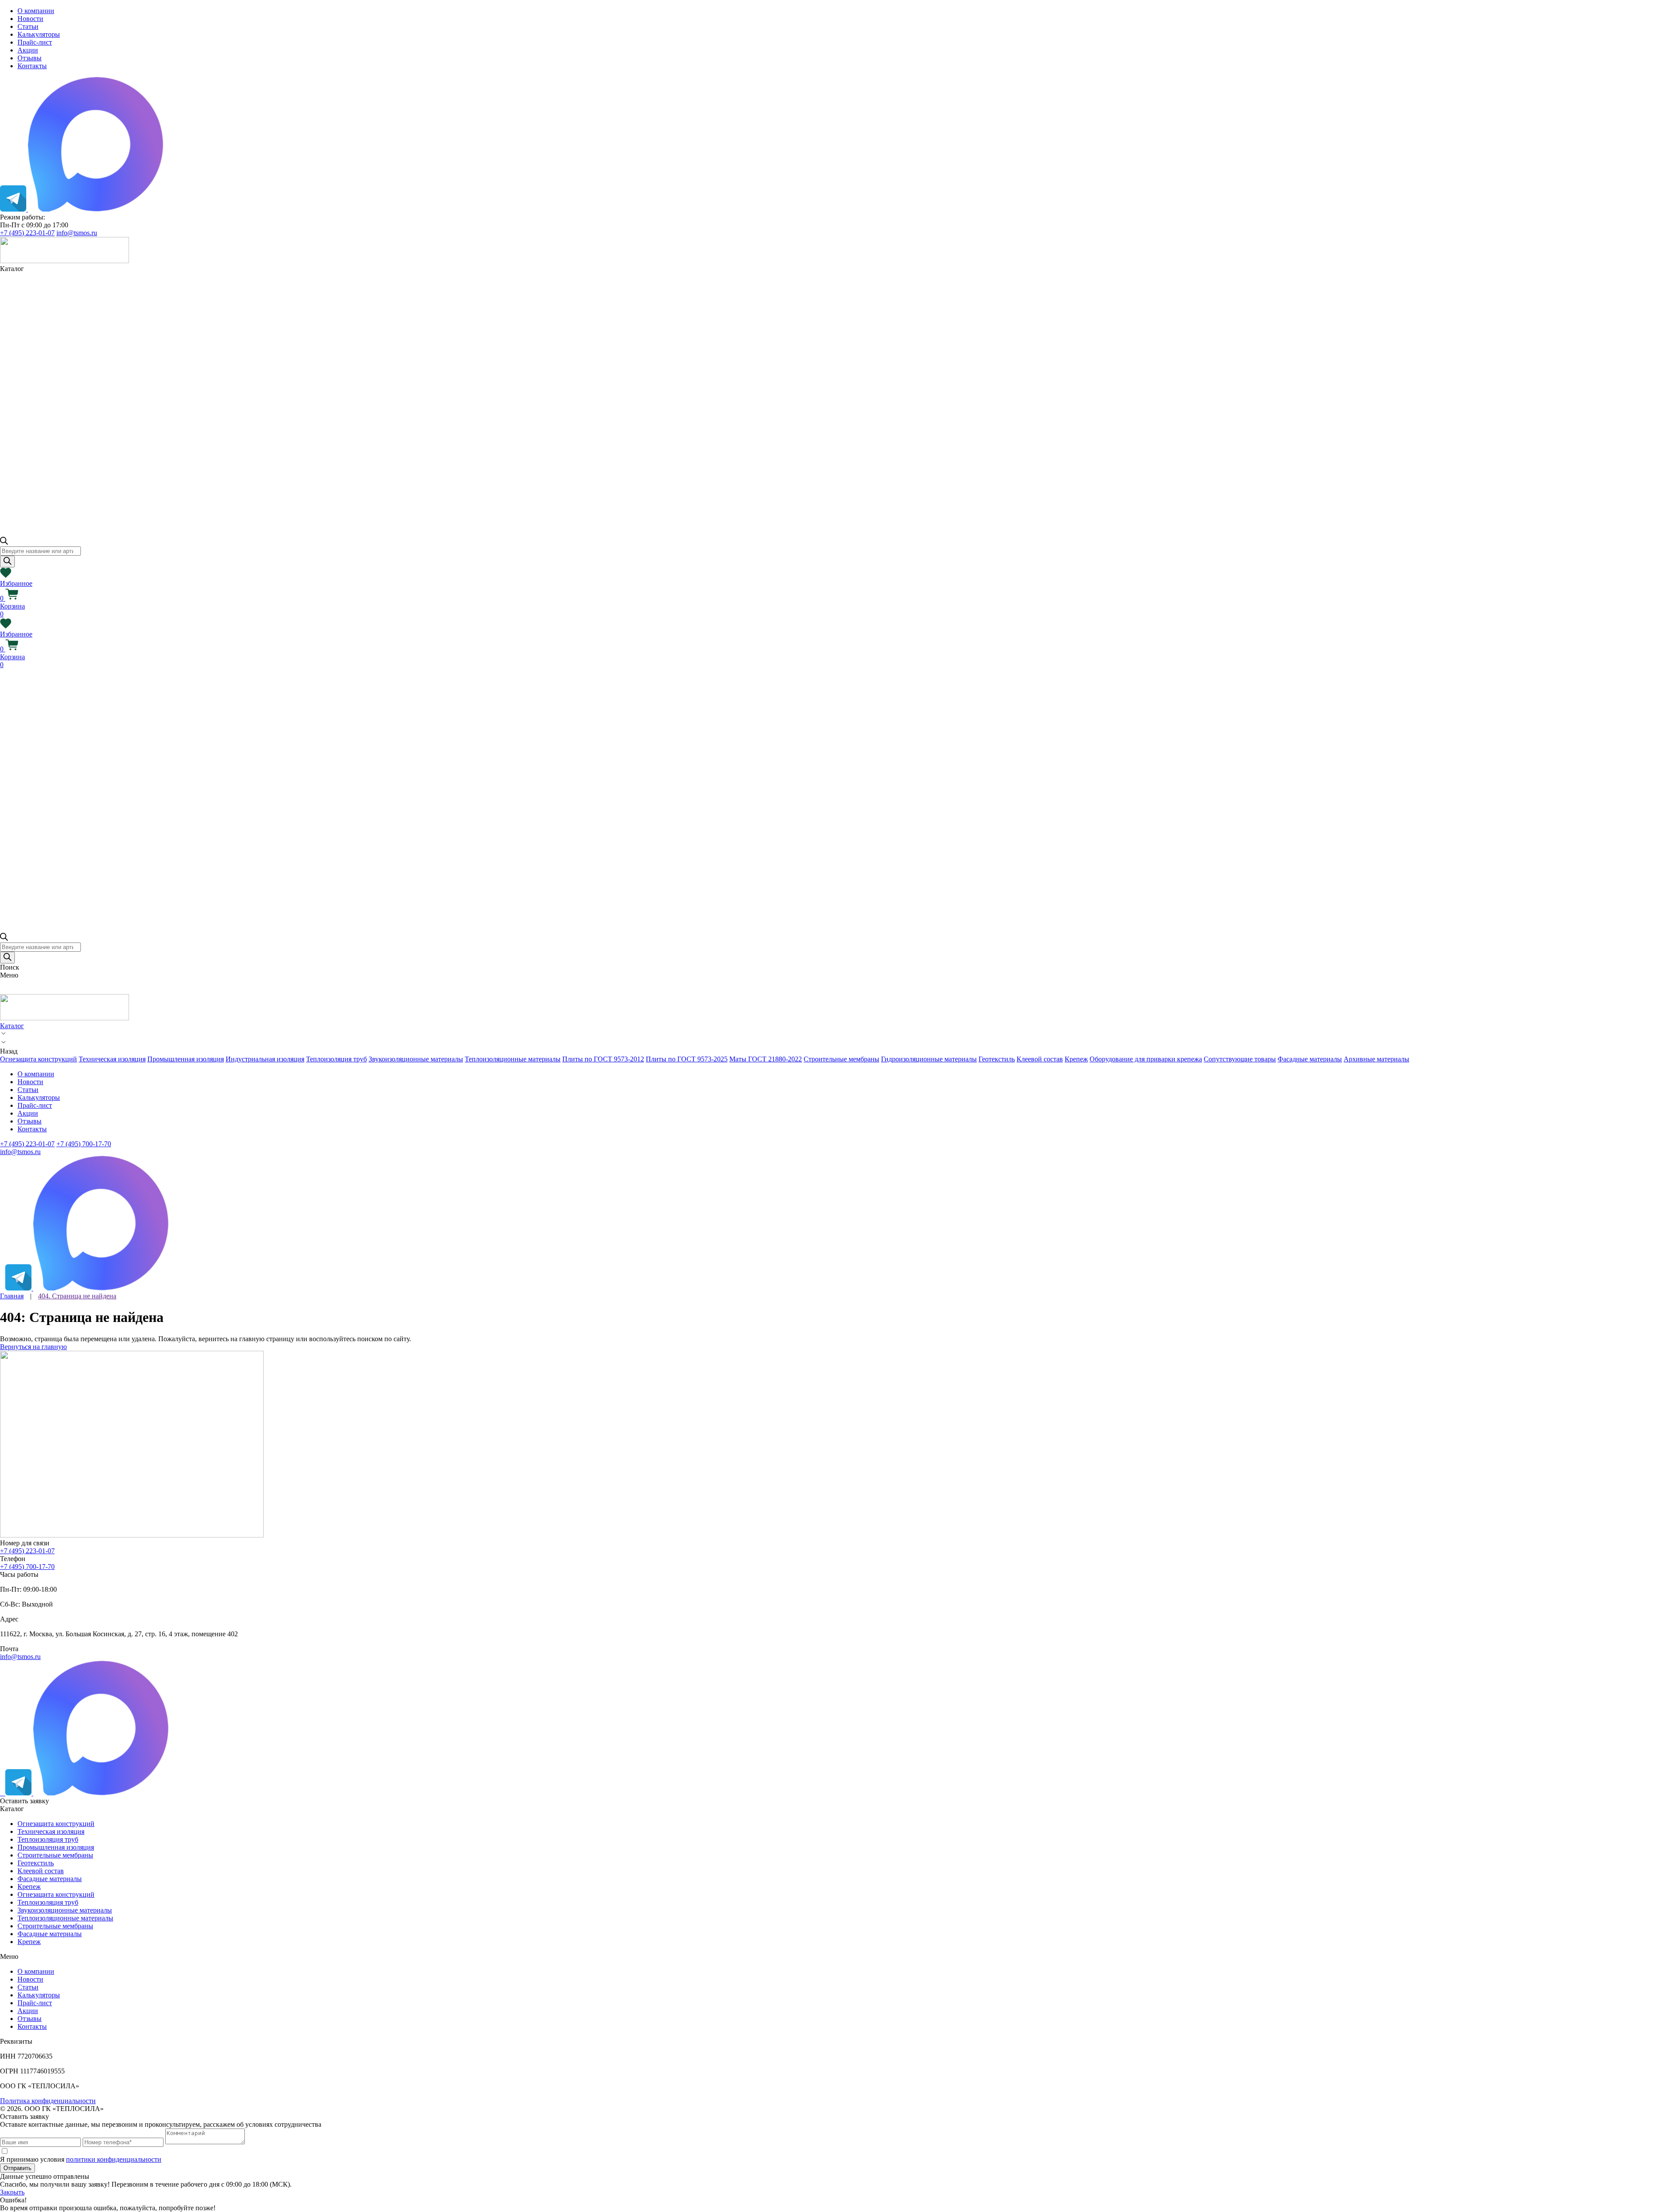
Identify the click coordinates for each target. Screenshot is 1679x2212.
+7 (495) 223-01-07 (27, 233)
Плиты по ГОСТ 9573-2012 (603, 1059)
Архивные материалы (1376, 1059)
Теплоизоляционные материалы (513, 1059)
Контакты (32, 66)
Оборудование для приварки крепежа (1146, 1059)
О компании (36, 11)
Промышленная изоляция (186, 1059)
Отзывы (30, 58)
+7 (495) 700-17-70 (84, 1144)
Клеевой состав (1040, 1059)
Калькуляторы (39, 34)
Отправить (17, 2168)
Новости (30, 19)
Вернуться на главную (33, 1347)
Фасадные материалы (1310, 1059)
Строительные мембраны (841, 1059)
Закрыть (12, 2192)
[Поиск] (7, 562)
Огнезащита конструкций (38, 1059)
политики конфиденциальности (114, 2159)
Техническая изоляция (112, 1059)
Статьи (28, 26)
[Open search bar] (4, 542)
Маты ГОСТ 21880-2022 (766, 1059)
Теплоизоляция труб (336, 1059)
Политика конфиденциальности (48, 2101)
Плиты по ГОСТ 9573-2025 (687, 1059)
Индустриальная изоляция (265, 1059)
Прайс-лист (35, 42)
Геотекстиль (997, 1059)
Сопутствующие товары (1240, 1059)
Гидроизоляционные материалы (929, 1059)
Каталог (12, 1026)
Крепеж (1076, 1059)
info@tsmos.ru (77, 233)
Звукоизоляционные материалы (416, 1059)
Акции (28, 50)
